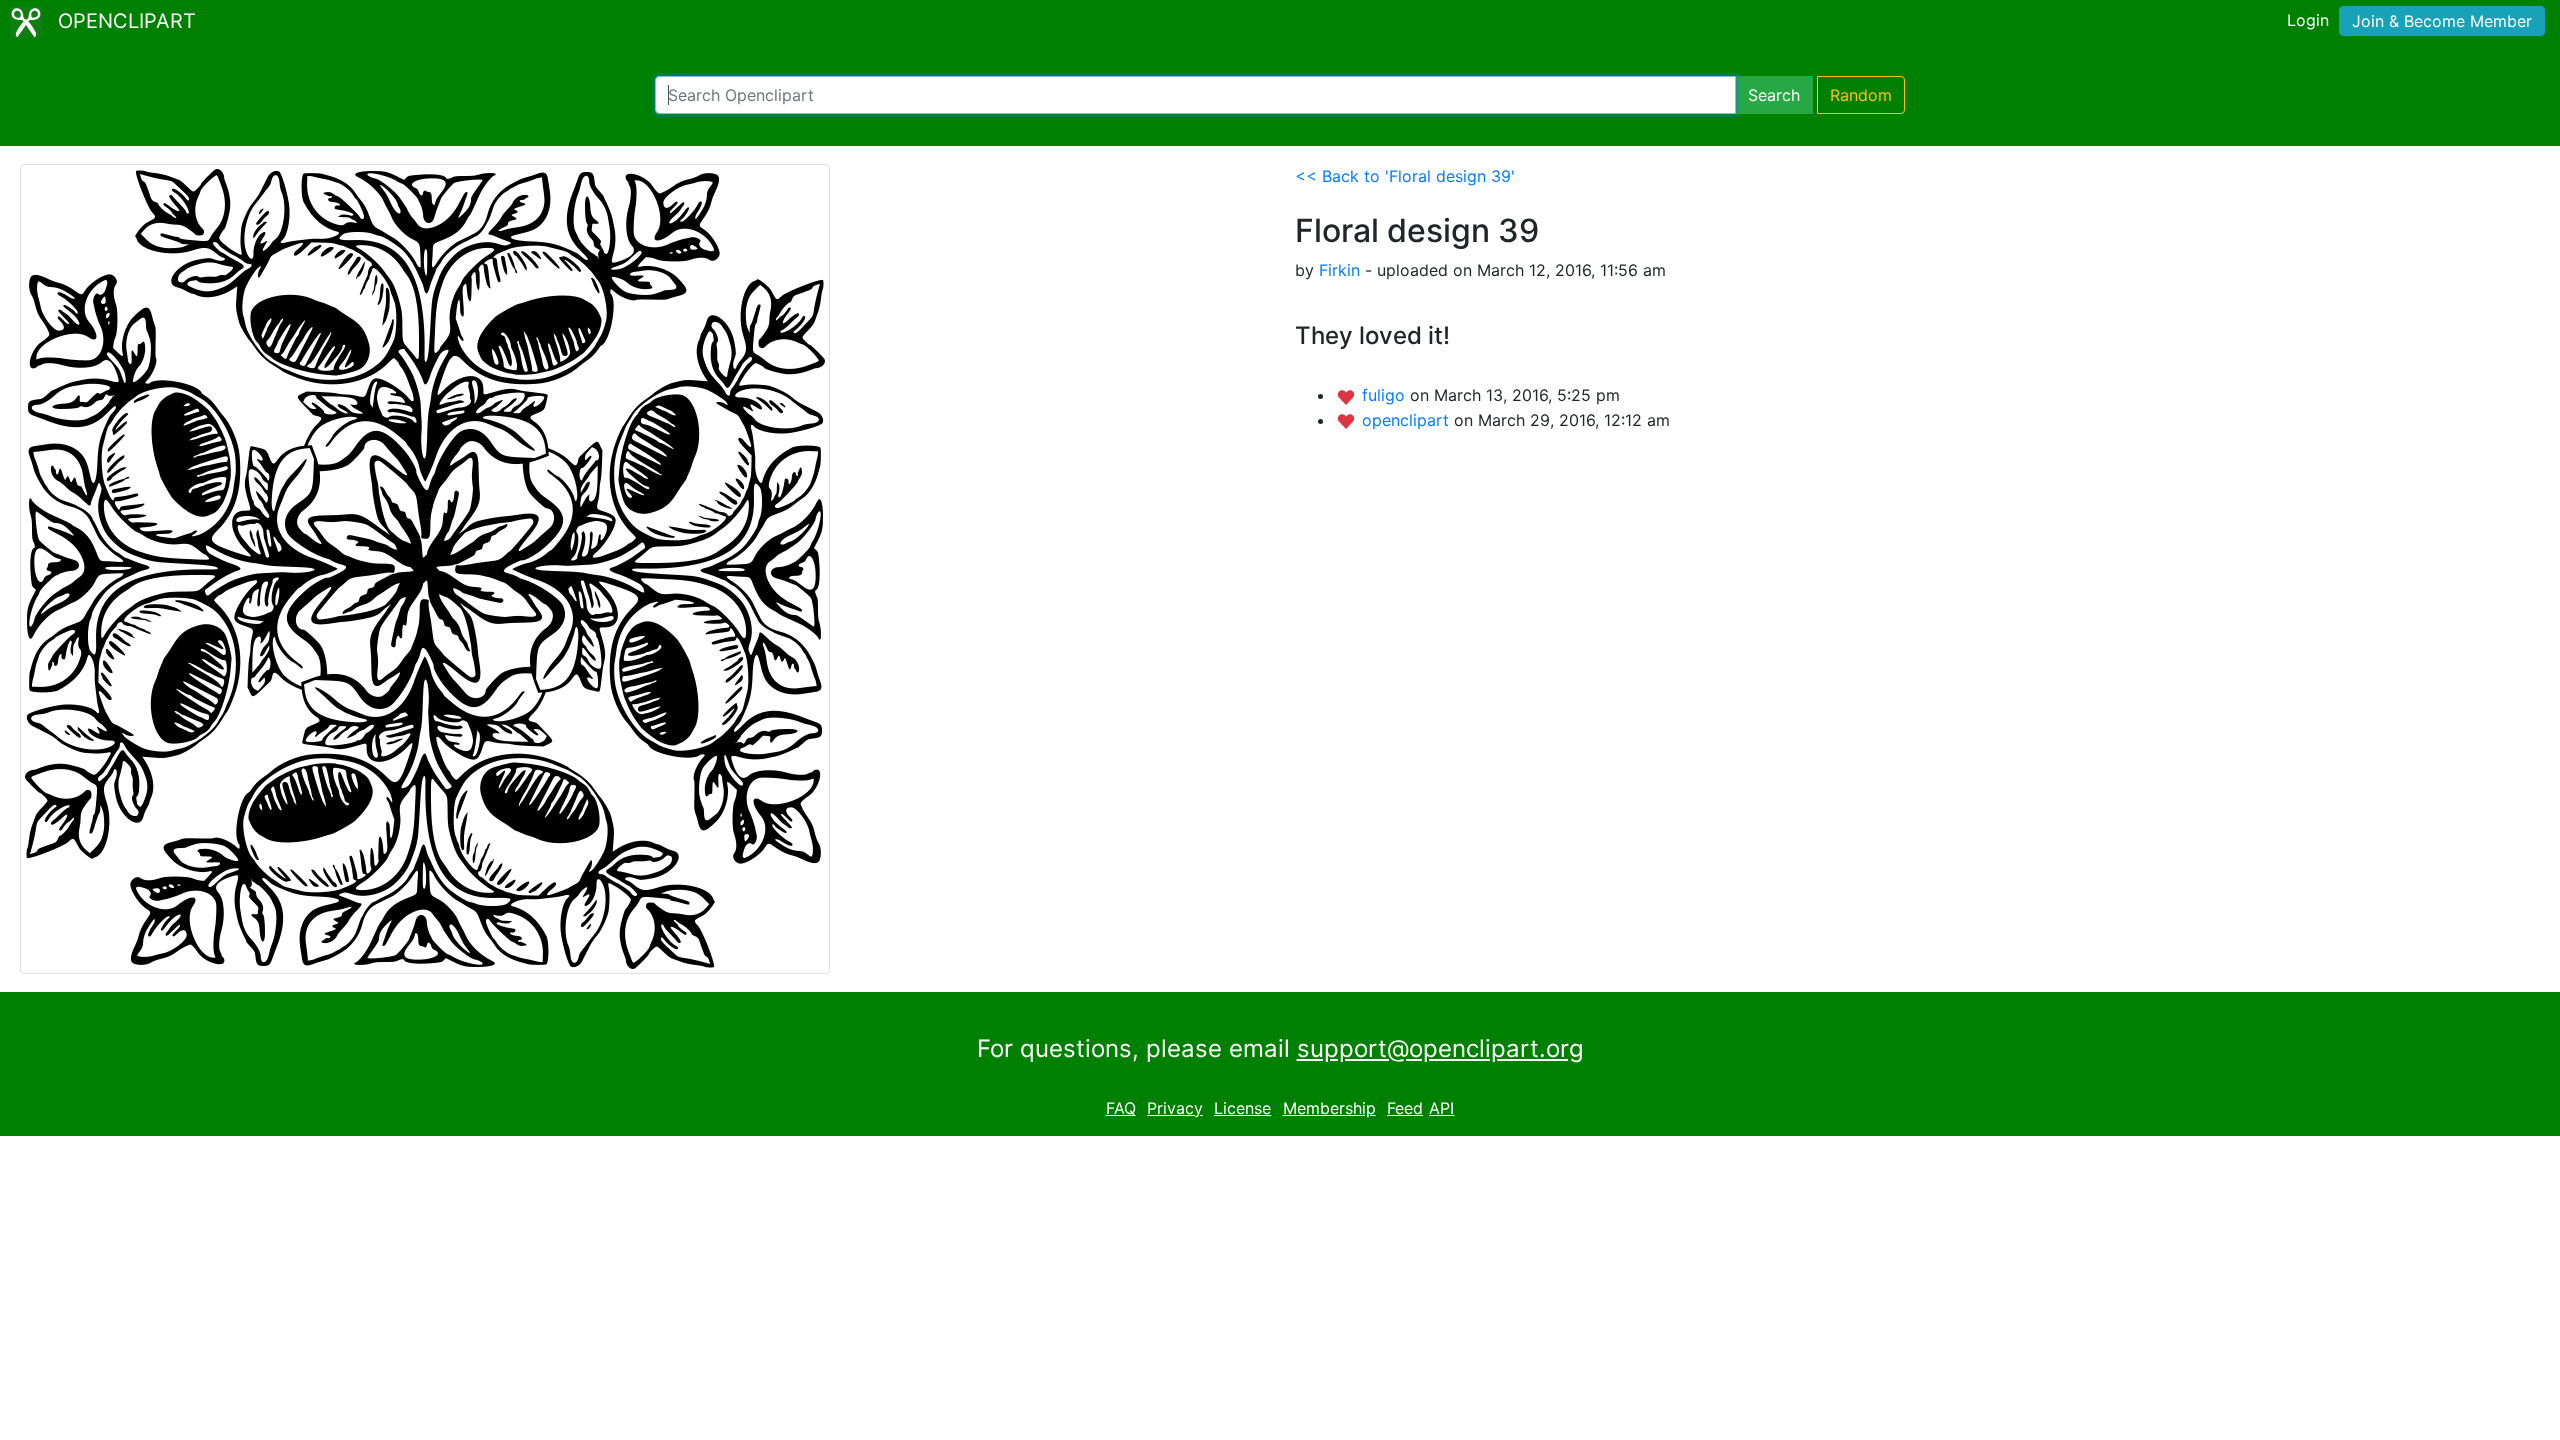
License (1242, 1108)
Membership (1329, 1108)
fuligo (1386, 395)
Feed (1405, 1108)
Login (2308, 20)
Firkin (1339, 270)
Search (1774, 95)
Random (1861, 95)
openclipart (1408, 420)
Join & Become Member (2442, 21)
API (1441, 1108)
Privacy (1175, 1108)
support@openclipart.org (1440, 1048)
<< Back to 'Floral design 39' (1405, 176)
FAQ (1121, 1108)
